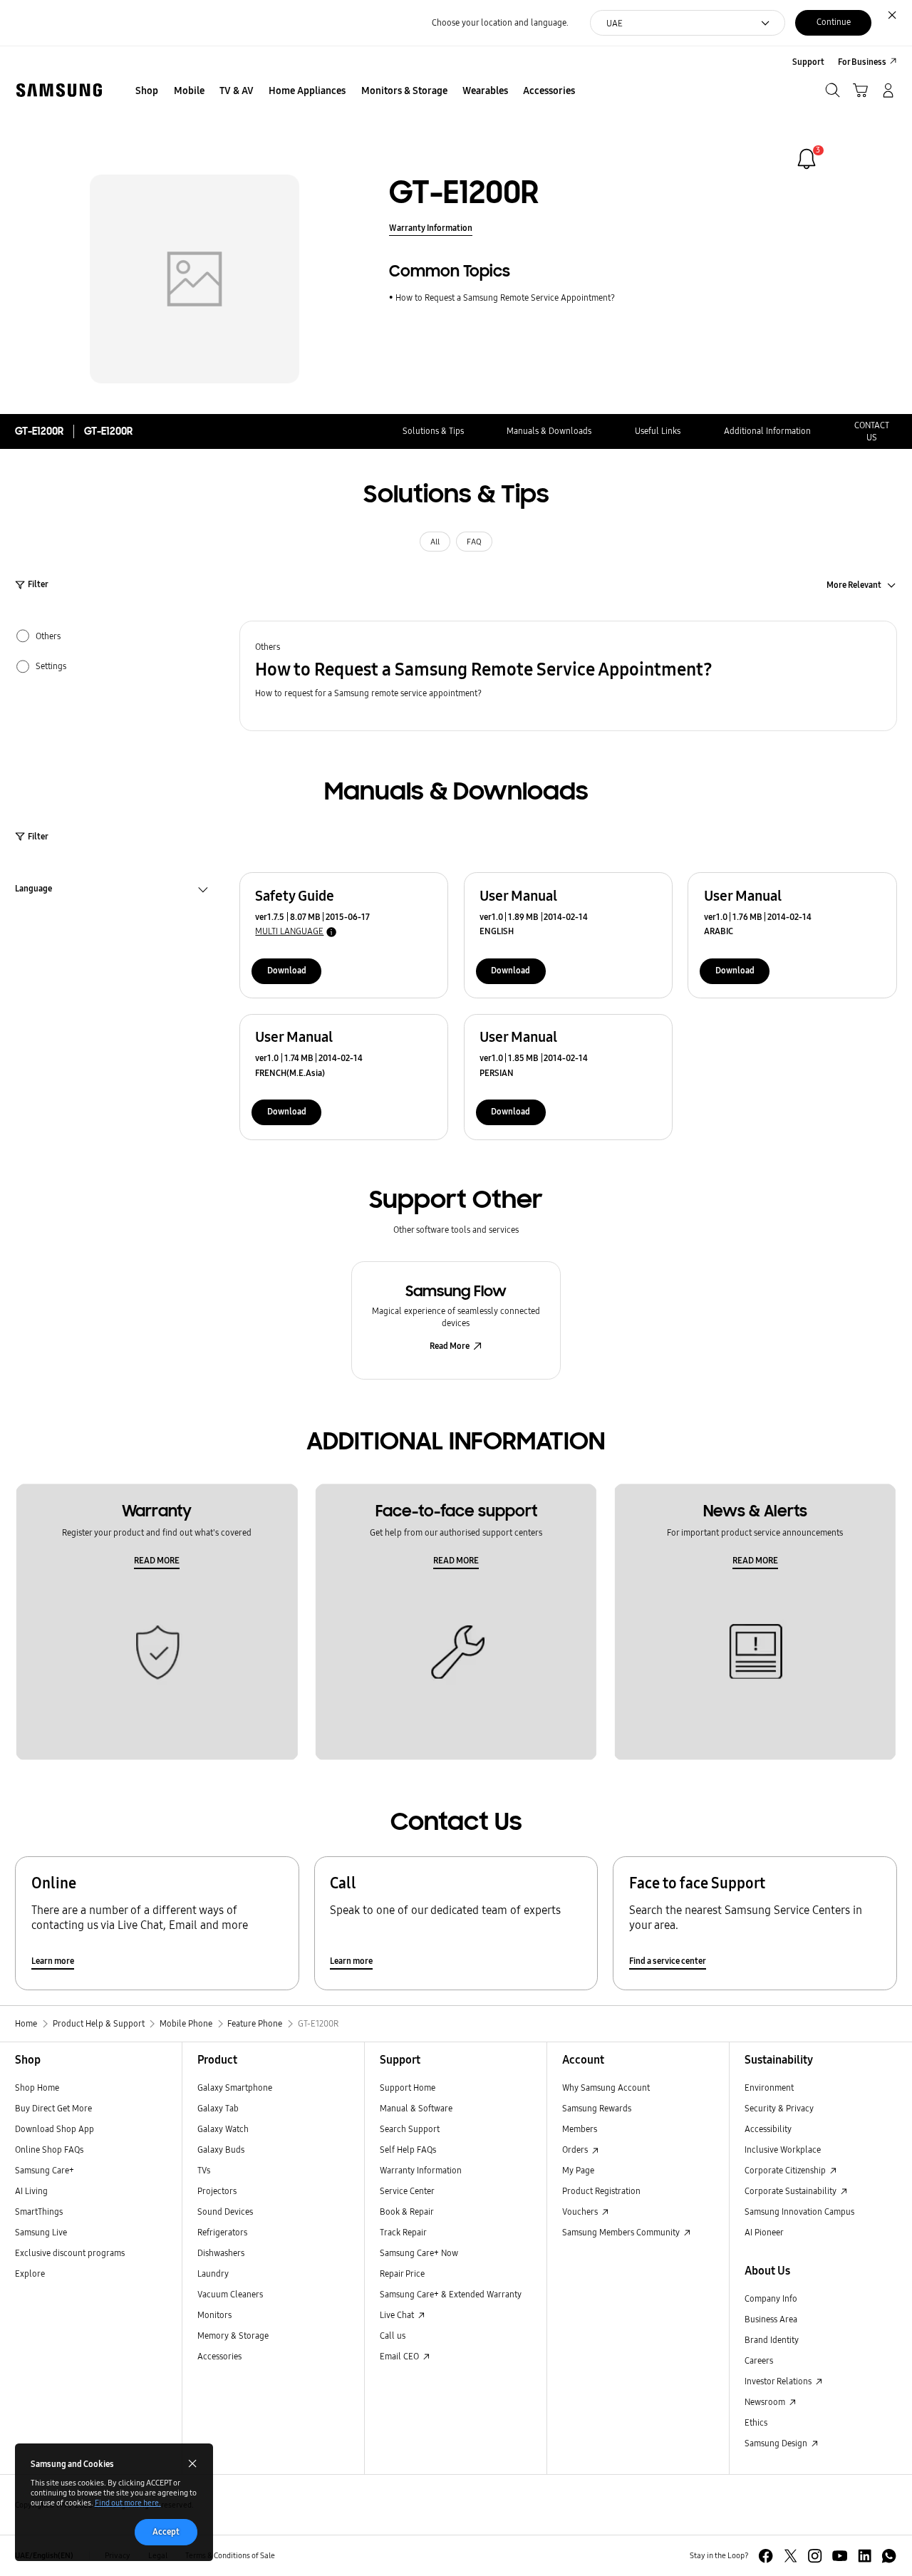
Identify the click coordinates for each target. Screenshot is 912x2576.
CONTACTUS (872, 431)
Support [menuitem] (808, 62)
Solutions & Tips (433, 431)
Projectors (217, 2191)
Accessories (219, 2356)
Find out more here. (128, 2503)
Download (287, 970)
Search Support (410, 2129)
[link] (807, 159)
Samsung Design (777, 2443)
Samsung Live (41, 2232)
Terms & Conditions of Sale (230, 2556)
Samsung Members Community (622, 2232)
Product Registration (601, 2191)
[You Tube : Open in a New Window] (840, 2556)
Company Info (771, 2298)
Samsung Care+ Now (419, 2253)
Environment (769, 2088)
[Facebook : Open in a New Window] (766, 2556)
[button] (568, 676)
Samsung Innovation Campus (799, 2212)
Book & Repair (407, 2212)
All (435, 542)
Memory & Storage (233, 2336)
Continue (834, 22)
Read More (450, 1346)
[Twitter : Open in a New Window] (791, 2556)
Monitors (214, 2315)
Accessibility (768, 2129)
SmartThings (39, 2212)
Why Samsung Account (606, 2088)
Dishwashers (221, 2253)
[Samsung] (59, 90)
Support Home (408, 2088)
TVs (204, 2170)
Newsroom (766, 2402)
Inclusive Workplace (783, 2150)
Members (580, 2129)
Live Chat (398, 2315)
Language (33, 890)
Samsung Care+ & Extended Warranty (451, 2294)
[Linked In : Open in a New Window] (865, 2556)
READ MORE (157, 1560)
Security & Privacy (779, 2108)
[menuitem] (147, 92)
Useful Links (658, 431)
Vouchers (581, 2212)
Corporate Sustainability (792, 2191)
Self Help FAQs (408, 2150)
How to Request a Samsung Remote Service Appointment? (505, 298)
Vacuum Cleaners (230, 2294)
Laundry (213, 2274)
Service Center (407, 2191)
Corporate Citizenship (786, 2170)
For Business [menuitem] (862, 62)
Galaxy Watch (223, 2129)
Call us (393, 2336)
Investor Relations (779, 2381)
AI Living (31, 2191)
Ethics (756, 2422)
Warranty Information (431, 228)
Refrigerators (222, 2232)
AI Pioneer (764, 2232)
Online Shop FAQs (49, 2150)
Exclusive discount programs (70, 2253)
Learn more (53, 1961)
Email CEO (400, 2356)
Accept (166, 2531)
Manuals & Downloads (549, 431)
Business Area (771, 2319)
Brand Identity (772, 2340)
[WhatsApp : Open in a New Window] (889, 2556)
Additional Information (767, 431)
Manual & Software (416, 2108)
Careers (759, 2360)
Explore (30, 2274)
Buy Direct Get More (53, 2108)
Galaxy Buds (221, 2150)
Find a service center (668, 1961)
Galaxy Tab (218, 2108)
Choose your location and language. (500, 22)
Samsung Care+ (45, 2170)
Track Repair (403, 2232)
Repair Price (402, 2274)
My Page (578, 2170)
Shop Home (37, 2088)
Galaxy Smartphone (235, 2088)
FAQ (474, 542)
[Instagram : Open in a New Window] (815, 2556)
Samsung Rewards (597, 2108)
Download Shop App (55, 2129)
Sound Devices (225, 2212)
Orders (576, 2150)
